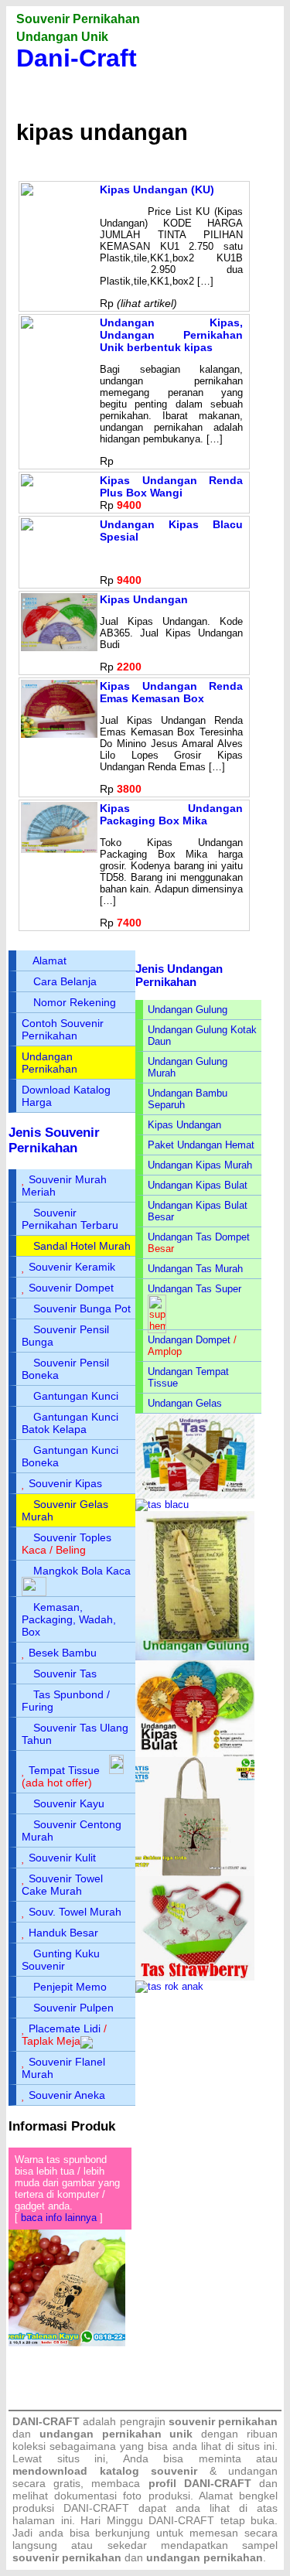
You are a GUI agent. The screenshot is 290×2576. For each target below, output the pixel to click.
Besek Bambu (63, 1653)
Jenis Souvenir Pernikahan (54, 1140)
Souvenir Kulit (62, 1858)
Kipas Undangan (144, 599)
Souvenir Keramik (72, 1267)
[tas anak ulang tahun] (169, 1986)
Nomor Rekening (75, 1002)
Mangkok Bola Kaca (82, 1571)
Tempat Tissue (64, 1770)
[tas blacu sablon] (195, 1873)
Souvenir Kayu (69, 1803)
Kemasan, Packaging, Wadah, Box (69, 1619)
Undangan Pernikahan (49, 1063)
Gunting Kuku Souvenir (61, 1960)
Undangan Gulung (188, 1010)
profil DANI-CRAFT (200, 2483)
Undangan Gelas (185, 1403)
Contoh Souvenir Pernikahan (63, 1029)
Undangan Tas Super (194, 1289)
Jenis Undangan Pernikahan (179, 975)
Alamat (49, 960)
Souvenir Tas (65, 1674)
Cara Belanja (65, 981)
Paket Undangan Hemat (201, 1145)
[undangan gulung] (195, 1657)
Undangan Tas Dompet (199, 1237)
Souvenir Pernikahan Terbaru (70, 1219)
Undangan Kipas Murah (200, 1165)
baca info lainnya (59, 2218)
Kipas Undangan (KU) (157, 189)
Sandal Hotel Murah (82, 1246)
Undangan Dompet (189, 1340)
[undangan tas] (195, 1495)
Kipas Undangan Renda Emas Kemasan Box (171, 692)
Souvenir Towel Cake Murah (62, 1885)
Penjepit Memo (70, 1987)
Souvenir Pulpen (73, 2008)
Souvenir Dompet (71, 1288)
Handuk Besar (63, 1933)
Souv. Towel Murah (75, 1912)
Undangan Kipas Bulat (198, 1185)
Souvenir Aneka (67, 2095)
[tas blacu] (162, 1505)
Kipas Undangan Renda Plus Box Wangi (171, 486)
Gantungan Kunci (76, 1396)
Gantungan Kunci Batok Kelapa (70, 1423)
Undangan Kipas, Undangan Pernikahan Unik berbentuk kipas (171, 335)
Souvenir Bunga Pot (82, 1308)
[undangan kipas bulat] (195, 1754)
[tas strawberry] (195, 1977)
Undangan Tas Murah (195, 1269)
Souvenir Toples (72, 1537)
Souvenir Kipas (65, 1483)
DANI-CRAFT (181, 2520)
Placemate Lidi (65, 2028)
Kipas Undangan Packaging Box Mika (171, 814)
